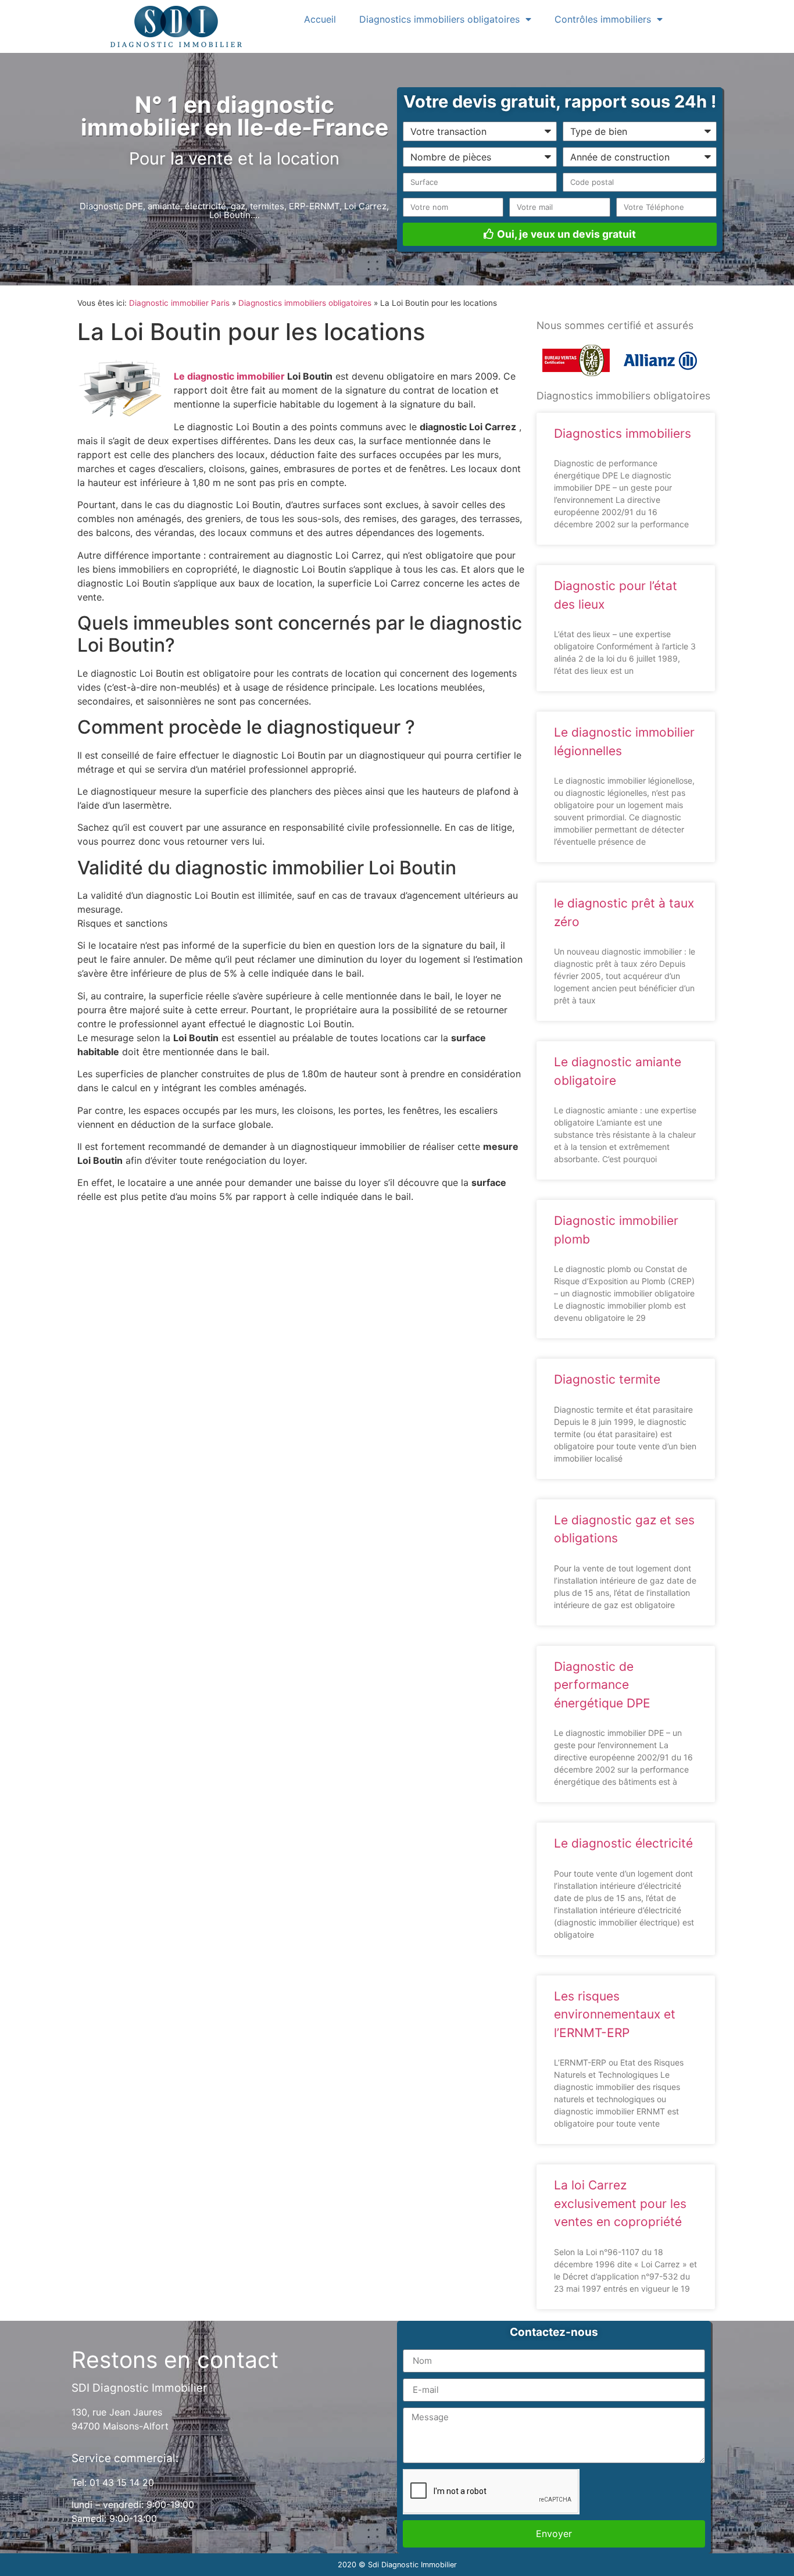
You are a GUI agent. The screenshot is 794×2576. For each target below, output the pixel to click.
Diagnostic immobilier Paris (179, 303)
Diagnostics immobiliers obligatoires (439, 19)
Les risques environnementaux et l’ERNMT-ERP (615, 2014)
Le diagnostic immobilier (229, 376)
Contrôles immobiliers (603, 19)
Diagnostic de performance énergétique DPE (602, 1685)
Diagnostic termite (607, 1379)
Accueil (320, 19)
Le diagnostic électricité (623, 1843)
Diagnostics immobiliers (623, 433)
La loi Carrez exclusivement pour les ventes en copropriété (620, 2203)
